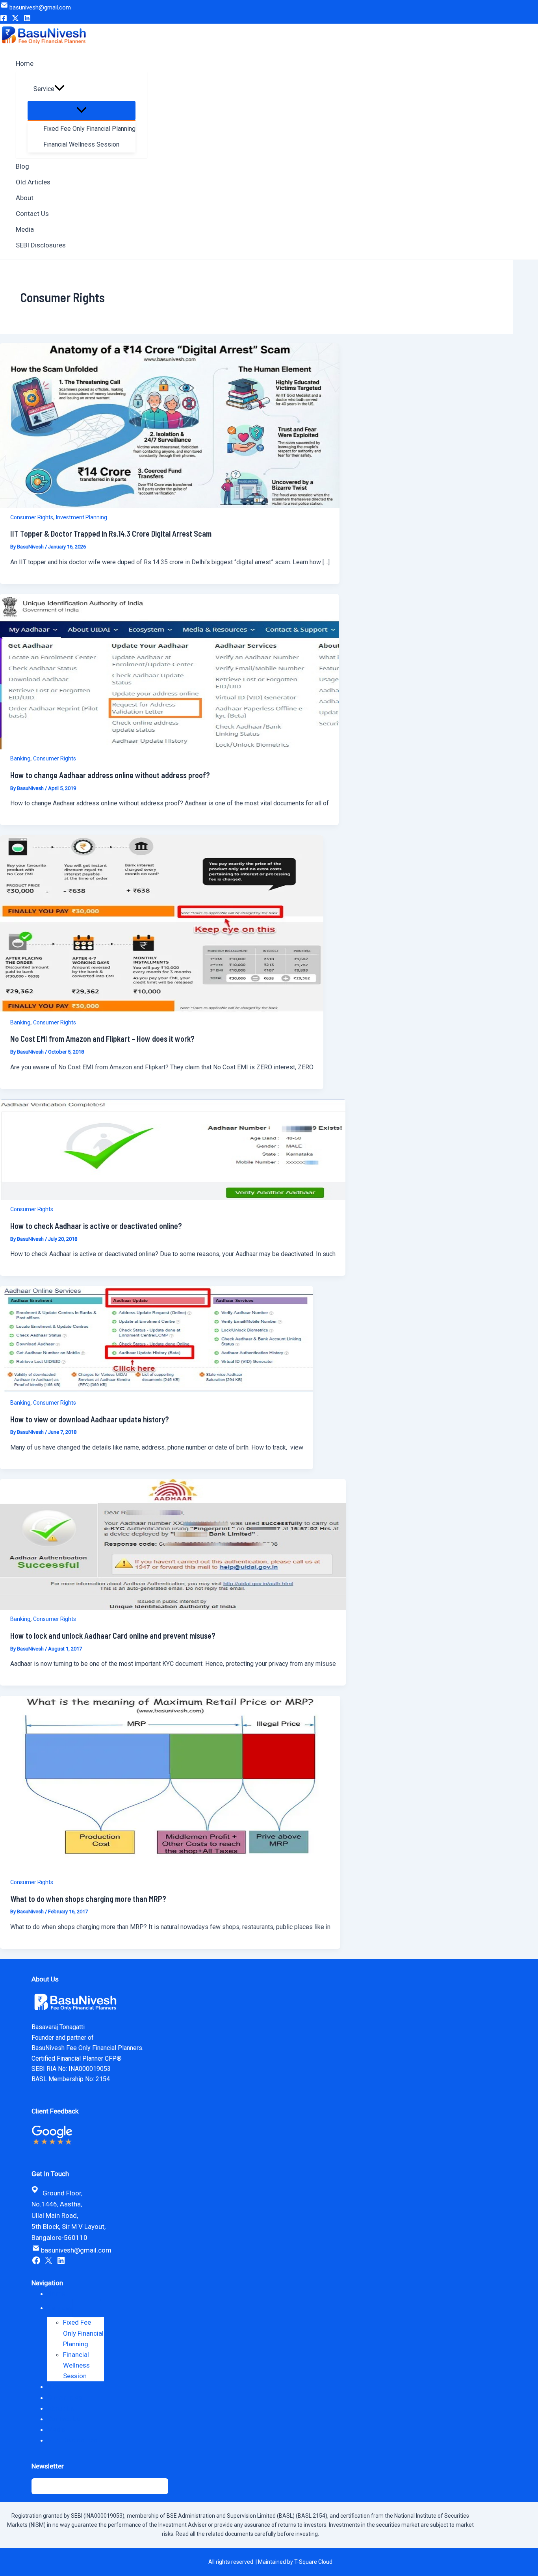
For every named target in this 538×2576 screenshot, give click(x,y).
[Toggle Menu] (82, 111)
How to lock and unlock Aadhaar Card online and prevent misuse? (113, 1636)
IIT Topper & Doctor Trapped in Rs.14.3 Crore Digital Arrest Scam (111, 533)
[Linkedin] (27, 19)
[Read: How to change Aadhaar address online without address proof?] (169, 747)
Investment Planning (82, 517)
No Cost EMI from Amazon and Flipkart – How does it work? (102, 1039)
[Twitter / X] (15, 19)
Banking (20, 758)
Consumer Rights (32, 517)
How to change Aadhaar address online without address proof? (110, 775)
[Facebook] (4, 19)
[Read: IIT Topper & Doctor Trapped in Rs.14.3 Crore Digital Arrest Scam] (170, 506)
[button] (59, 89)
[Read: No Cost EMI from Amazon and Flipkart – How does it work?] (162, 1011)
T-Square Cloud (313, 2562)
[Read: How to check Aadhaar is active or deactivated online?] (173, 1198)
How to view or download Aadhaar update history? (90, 1419)
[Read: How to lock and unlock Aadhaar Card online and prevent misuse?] (173, 1608)
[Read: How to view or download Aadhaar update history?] (157, 1391)
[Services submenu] (87, 2308)
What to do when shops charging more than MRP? (88, 1899)
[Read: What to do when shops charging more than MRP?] (170, 1871)
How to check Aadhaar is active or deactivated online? (96, 1226)
